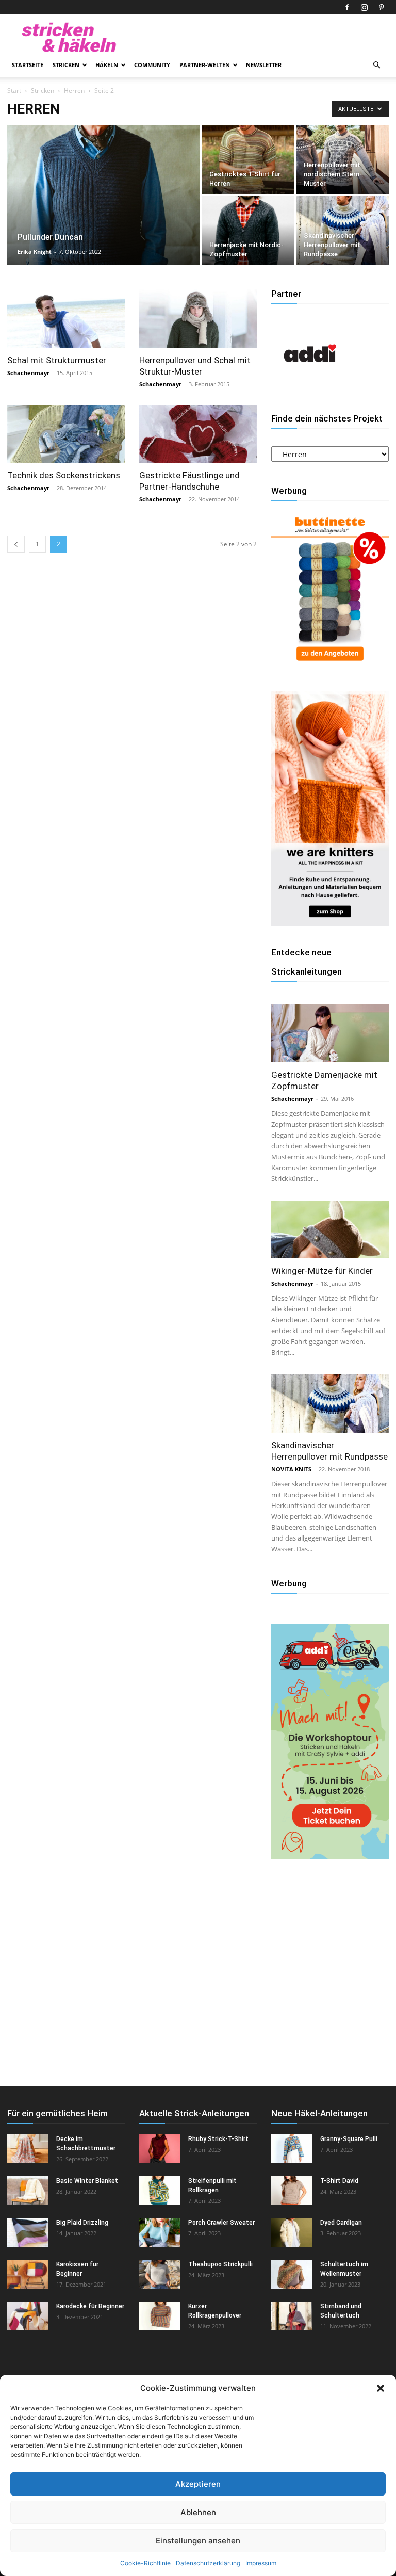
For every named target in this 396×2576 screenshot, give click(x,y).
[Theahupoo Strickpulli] (160, 2274)
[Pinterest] (381, 7)
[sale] (330, 666)
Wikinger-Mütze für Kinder (322, 1271)
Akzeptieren (198, 2484)
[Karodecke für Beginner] (28, 2316)
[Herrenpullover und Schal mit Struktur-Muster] (198, 319)
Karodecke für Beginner (90, 2306)
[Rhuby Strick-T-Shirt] (160, 2149)
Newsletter (264, 65)
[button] (381, 2388)
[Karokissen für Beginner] (28, 2274)
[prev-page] (16, 544)
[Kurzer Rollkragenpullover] (160, 2316)
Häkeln (107, 65)
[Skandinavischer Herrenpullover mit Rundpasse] (342, 230)
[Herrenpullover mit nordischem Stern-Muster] (342, 159)
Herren (74, 91)
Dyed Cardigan (341, 2223)
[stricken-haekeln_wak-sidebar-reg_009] (330, 923)
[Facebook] (347, 7)
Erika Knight (35, 252)
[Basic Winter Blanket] (28, 2191)
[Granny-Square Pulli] (292, 2149)
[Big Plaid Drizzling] (28, 2232)
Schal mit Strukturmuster (57, 360)
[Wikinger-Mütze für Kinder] (330, 1230)
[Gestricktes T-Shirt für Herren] (248, 159)
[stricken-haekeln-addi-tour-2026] (330, 1857)
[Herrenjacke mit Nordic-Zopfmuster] (248, 230)
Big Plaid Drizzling (82, 2223)
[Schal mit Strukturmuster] (66, 319)
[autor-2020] (310, 389)
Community (152, 65)
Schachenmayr (28, 373)
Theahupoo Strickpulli (220, 2264)
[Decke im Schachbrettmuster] (28, 2149)
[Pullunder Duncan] (104, 208)
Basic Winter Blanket (87, 2181)
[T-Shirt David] (292, 2191)
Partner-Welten (205, 65)
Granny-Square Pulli (349, 2139)
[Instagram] (364, 7)
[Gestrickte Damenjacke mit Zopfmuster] (330, 1033)
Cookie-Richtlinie (145, 2563)
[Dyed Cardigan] (292, 2232)
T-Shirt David (339, 2181)
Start (14, 91)
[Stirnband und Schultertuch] (292, 2316)
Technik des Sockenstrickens (64, 475)
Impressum (261, 2563)
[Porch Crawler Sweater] (160, 2232)
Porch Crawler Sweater (221, 2223)
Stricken (66, 65)
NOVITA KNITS (291, 1469)
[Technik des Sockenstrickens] (66, 434)
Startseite (28, 65)
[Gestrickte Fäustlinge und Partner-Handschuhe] (198, 434)
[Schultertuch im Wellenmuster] (292, 2274)
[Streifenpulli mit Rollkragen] (160, 2191)
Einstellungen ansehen (198, 2541)
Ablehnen (198, 2512)
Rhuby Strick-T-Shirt (218, 2139)
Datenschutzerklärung (208, 2563)
